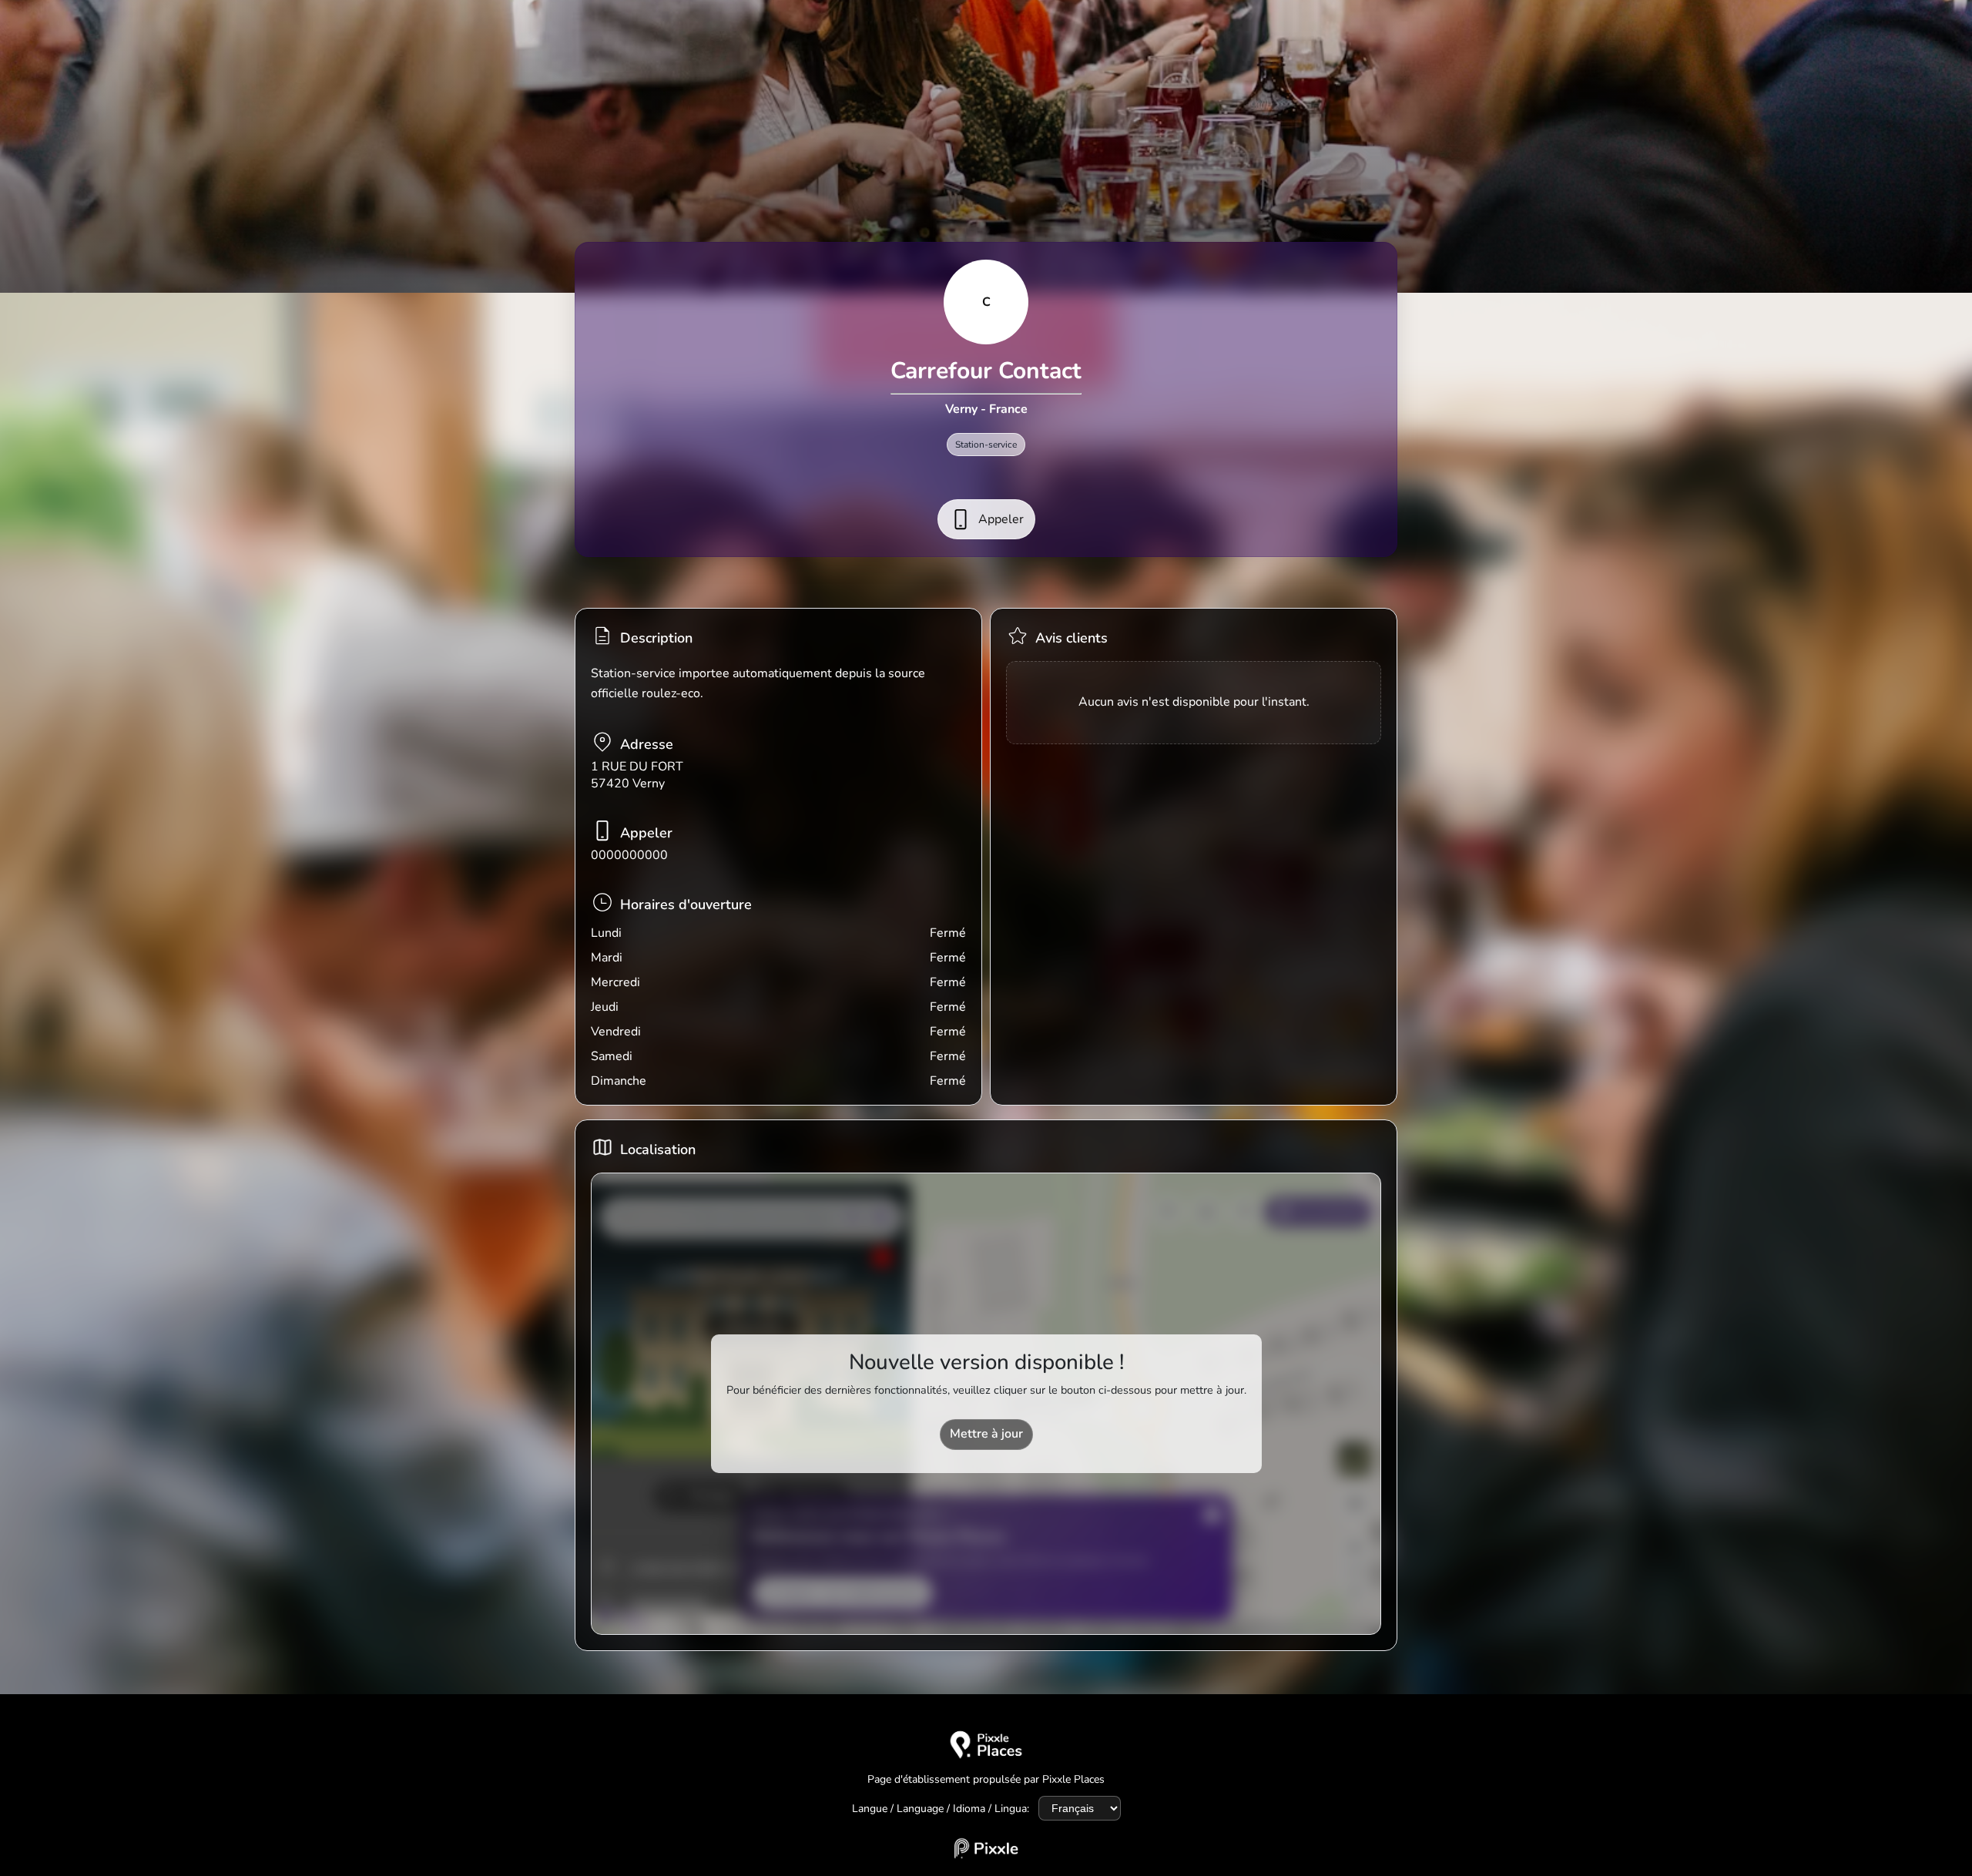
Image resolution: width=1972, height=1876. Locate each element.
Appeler (1001, 519)
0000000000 (629, 855)
